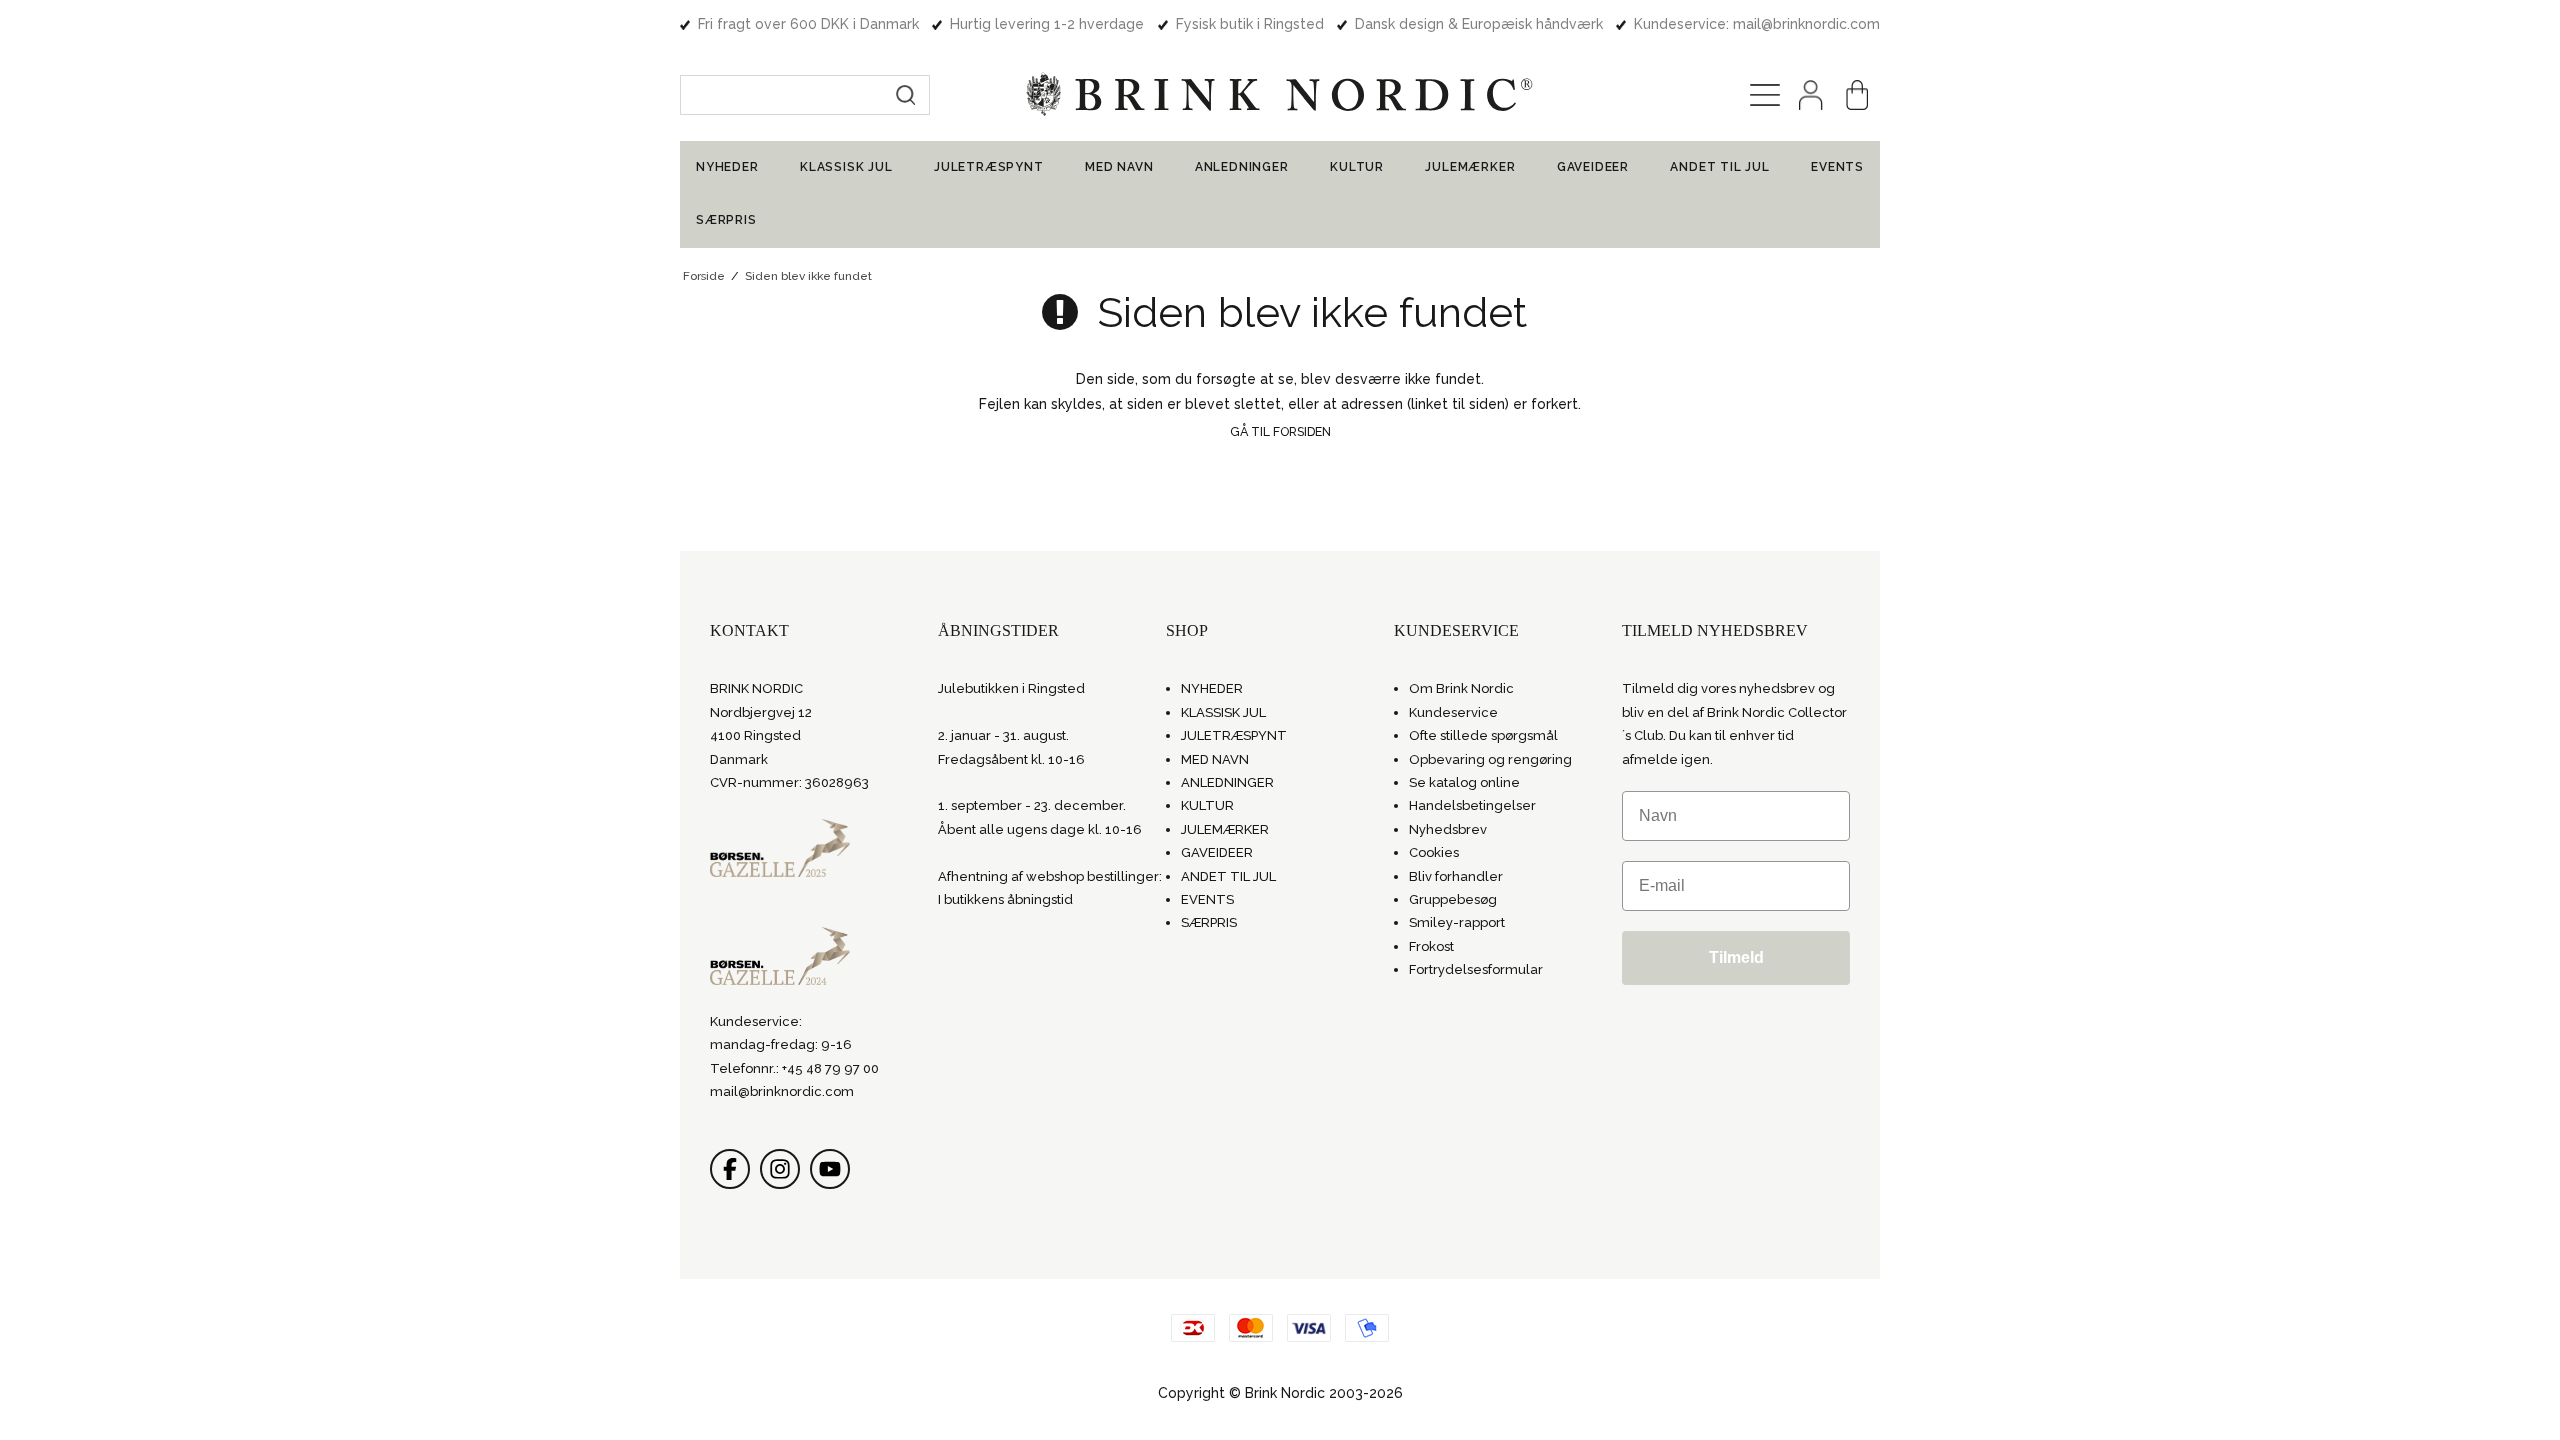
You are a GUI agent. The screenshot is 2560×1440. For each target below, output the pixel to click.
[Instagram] (780, 1169)
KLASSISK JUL (846, 167)
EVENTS (1837, 167)
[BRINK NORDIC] (1280, 94)
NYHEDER (727, 167)
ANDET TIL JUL (1719, 167)
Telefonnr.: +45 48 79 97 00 (794, 1068)
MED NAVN (1119, 167)
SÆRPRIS (726, 220)
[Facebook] (730, 1169)
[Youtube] (830, 1169)
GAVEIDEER (1593, 167)
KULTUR (1357, 167)
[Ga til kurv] (1857, 95)
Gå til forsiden (1280, 431)
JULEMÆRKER (1470, 167)
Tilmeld (1736, 957)
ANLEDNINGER (1242, 167)
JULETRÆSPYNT (989, 167)
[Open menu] (1765, 95)
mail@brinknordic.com (782, 1091)
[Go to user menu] (1811, 95)
